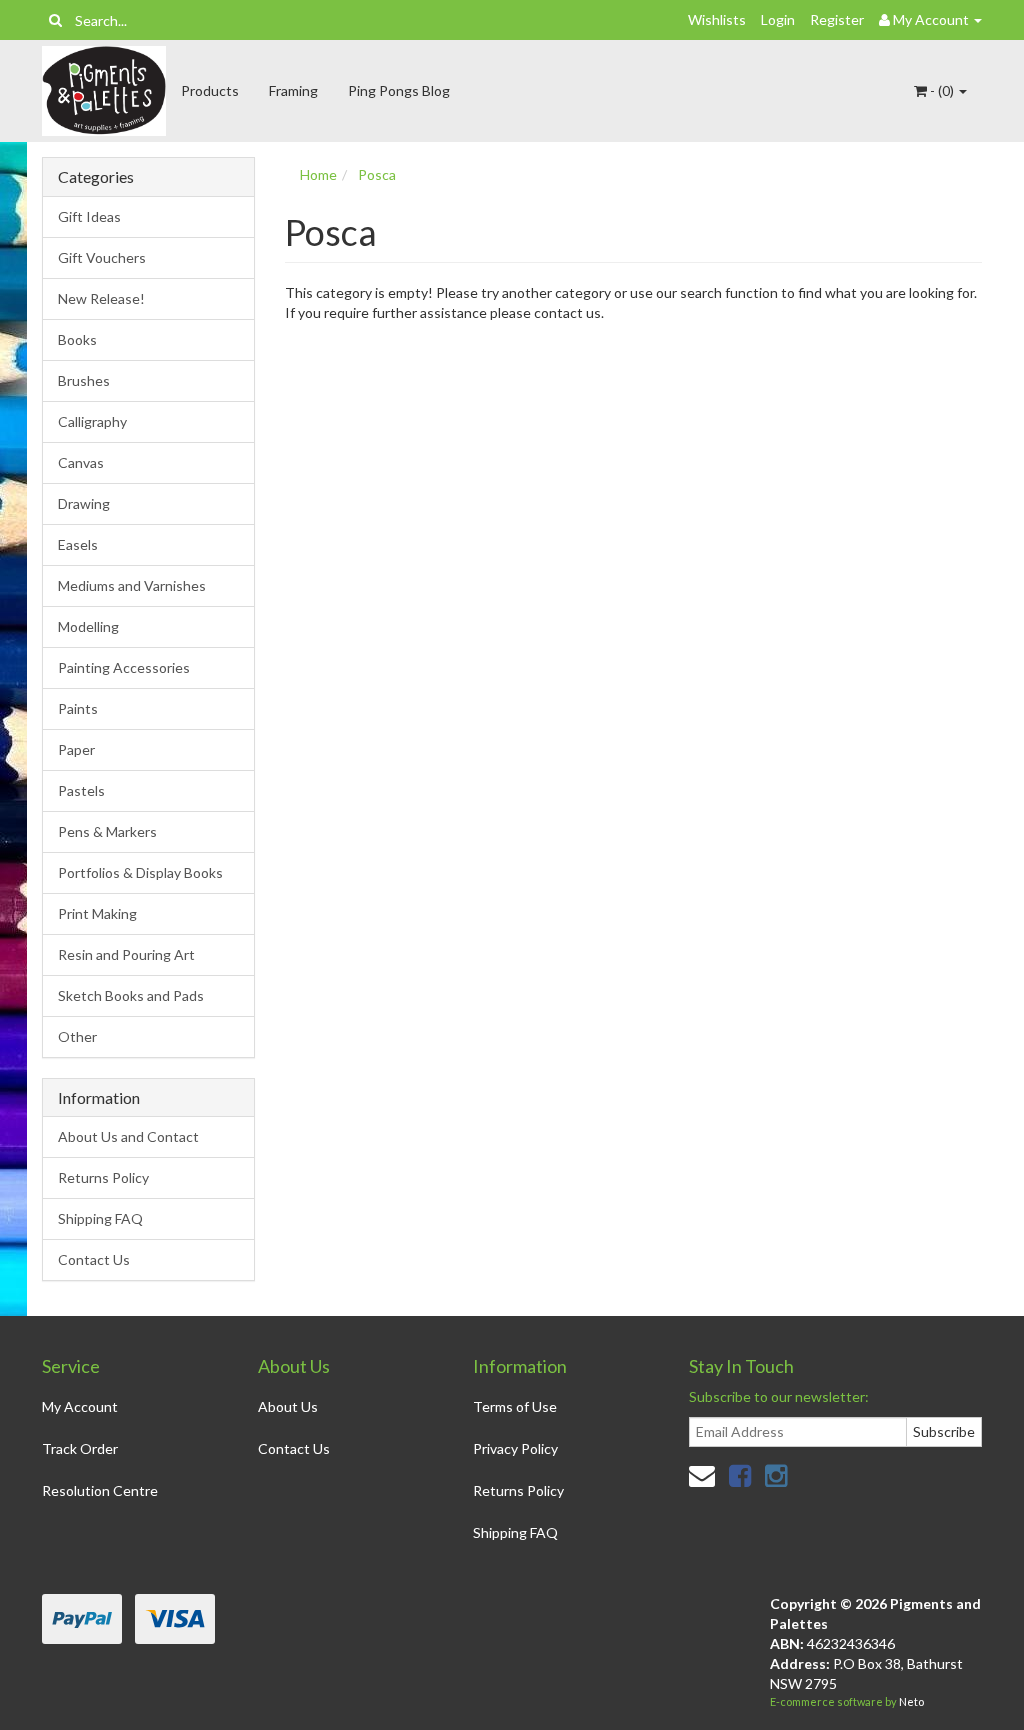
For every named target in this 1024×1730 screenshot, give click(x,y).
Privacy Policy (515, 1448)
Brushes (84, 380)
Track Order (80, 1448)
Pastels (81, 790)
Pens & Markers (107, 831)
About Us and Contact (128, 1136)
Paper (76, 749)
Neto (911, 1701)
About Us (288, 1406)
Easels (78, 544)
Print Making (97, 913)
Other (77, 1036)
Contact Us (94, 1259)
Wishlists (717, 19)
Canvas (81, 462)
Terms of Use (515, 1406)
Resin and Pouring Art (126, 954)
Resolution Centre (100, 1490)
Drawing (84, 503)
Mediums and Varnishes (132, 585)
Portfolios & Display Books (140, 872)
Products (210, 90)
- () (942, 90)
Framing (293, 90)
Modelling (88, 626)
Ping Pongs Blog (399, 90)
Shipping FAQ (100, 1218)
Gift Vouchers (102, 257)
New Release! (101, 298)
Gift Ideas (89, 216)
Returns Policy (103, 1177)
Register (837, 19)
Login (778, 19)
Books (77, 339)
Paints (78, 708)
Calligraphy (92, 421)
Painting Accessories (124, 667)
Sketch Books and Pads (131, 995)
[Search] (55, 20)
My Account (80, 1406)
